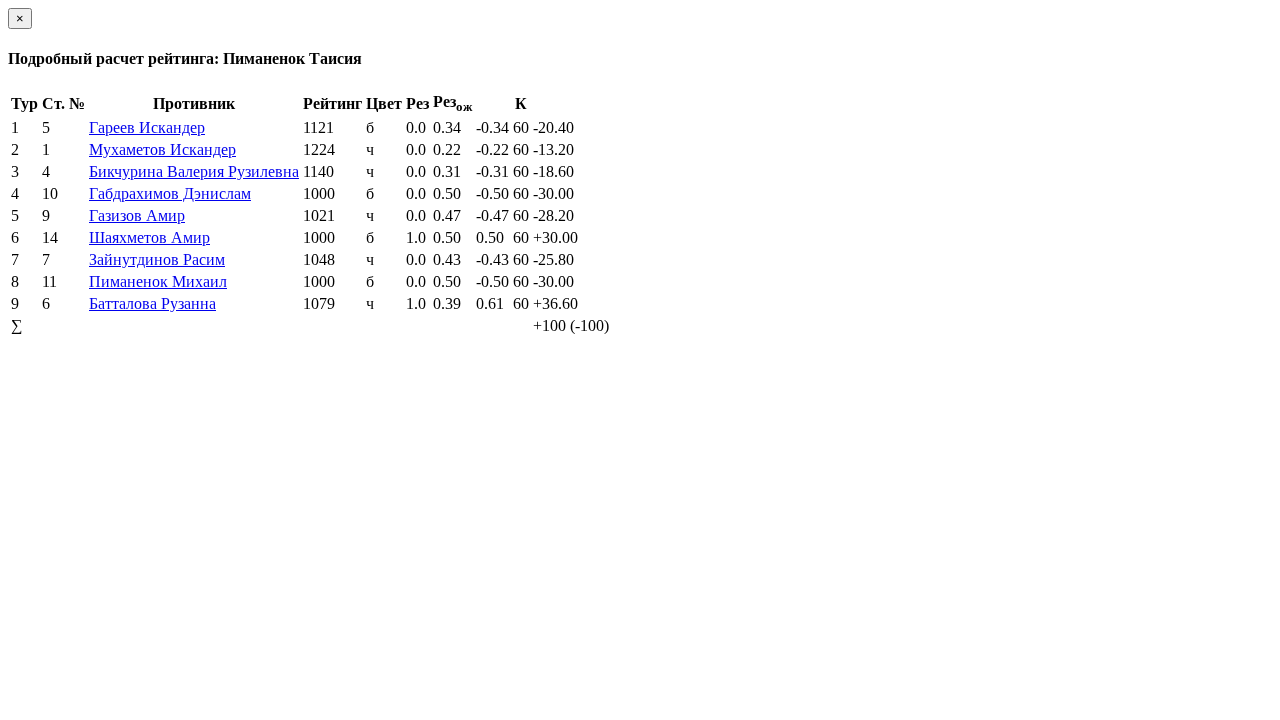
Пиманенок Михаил (158, 281)
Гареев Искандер (147, 127)
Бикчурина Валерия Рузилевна (194, 171)
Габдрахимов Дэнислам (170, 193)
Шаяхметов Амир (149, 237)
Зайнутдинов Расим (157, 259)
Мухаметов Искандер (162, 149)
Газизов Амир (137, 215)
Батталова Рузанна (152, 303)
